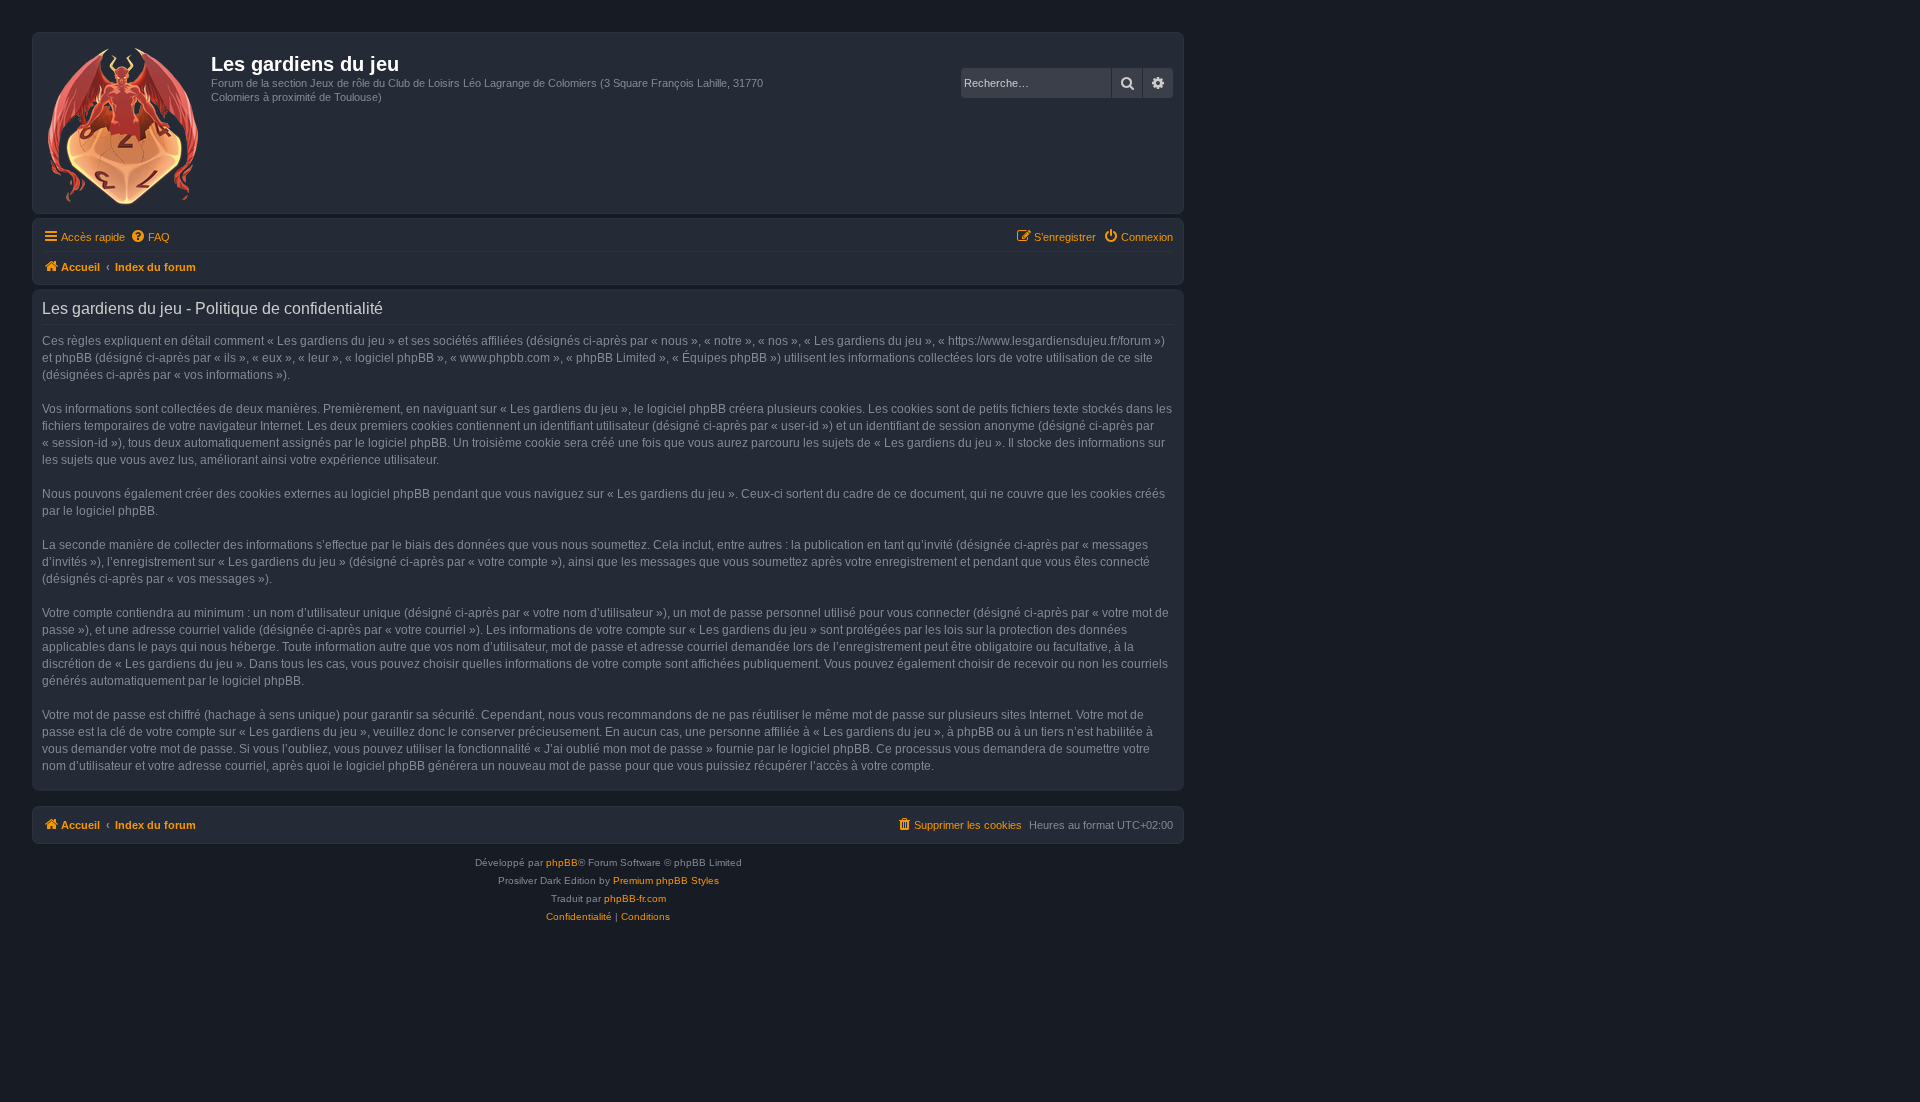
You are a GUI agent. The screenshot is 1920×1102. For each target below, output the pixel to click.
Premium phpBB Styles (666, 880)
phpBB (562, 862)
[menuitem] (150, 237)
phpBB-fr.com (635, 898)
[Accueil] (124, 123)
